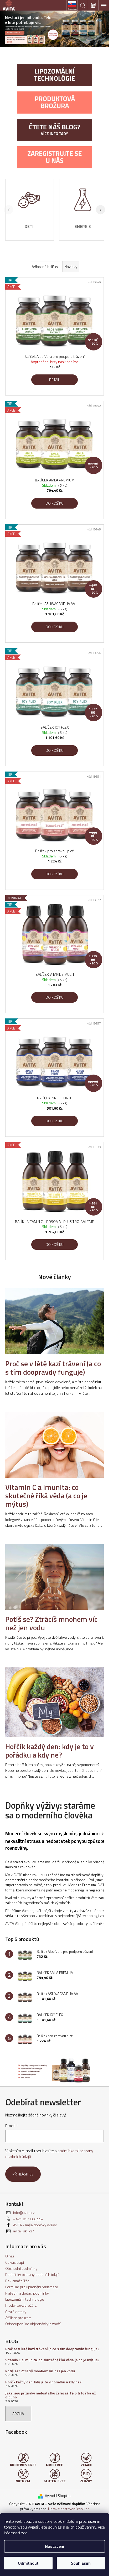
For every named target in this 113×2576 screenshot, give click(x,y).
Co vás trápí (15, 2262)
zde (24, 2533)
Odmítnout (28, 2563)
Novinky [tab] (71, 267)
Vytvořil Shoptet (58, 2495)
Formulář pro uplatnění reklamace (32, 2287)
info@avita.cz (24, 2212)
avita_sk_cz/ (24, 2231)
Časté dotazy (16, 2312)
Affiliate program (18, 2318)
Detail (55, 380)
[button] (101, 210)
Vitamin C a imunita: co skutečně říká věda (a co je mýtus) (52, 2360)
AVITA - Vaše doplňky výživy (35, 2225)
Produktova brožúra (21, 2305)
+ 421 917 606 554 (28, 2219)
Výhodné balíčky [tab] (45, 267)
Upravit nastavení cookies (69, 2509)
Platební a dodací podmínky (27, 2293)
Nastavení (55, 2546)
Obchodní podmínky (21, 2268)
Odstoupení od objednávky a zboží (33, 2324)
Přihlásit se (23, 2174)
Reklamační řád (17, 2281)
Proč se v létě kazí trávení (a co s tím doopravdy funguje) (52, 2349)
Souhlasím (81, 2563)
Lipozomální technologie (25, 2299)
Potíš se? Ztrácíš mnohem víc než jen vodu (40, 2371)
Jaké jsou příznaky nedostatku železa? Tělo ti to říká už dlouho (50, 2395)
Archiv (18, 2414)
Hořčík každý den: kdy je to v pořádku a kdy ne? (43, 2382)
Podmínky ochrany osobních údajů (32, 2274)
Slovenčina (72, 9)
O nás (10, 2256)
